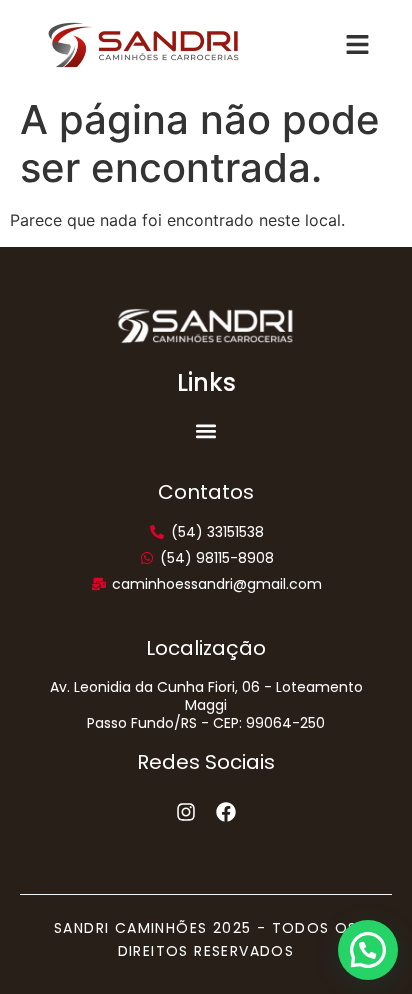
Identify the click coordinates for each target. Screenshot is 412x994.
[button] (206, 431)
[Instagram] (186, 812)
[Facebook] (226, 812)
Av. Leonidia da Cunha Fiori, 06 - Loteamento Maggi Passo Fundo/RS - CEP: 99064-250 (206, 705)
